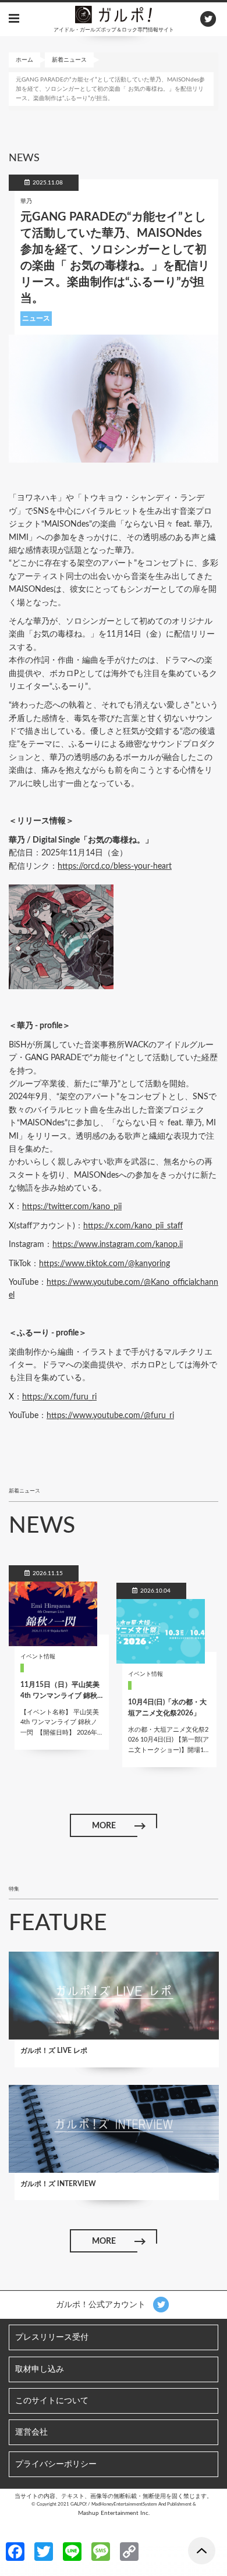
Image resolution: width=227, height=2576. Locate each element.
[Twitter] (44, 2551)
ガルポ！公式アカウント (102, 2305)
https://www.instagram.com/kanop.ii (118, 1245)
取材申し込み (40, 2369)
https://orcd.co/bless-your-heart (115, 866)
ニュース (36, 318)
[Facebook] (15, 2551)
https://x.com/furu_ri (59, 1397)
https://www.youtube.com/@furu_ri (110, 1416)
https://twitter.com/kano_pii (72, 1207)
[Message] (101, 2551)
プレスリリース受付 (52, 2337)
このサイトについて (52, 2401)
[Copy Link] (129, 2551)
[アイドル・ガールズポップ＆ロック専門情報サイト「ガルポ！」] (114, 14)
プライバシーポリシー (56, 2464)
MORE (104, 1826)
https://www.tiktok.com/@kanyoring (104, 1264)
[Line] (72, 2551)
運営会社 (31, 2432)
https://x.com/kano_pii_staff (133, 1226)
